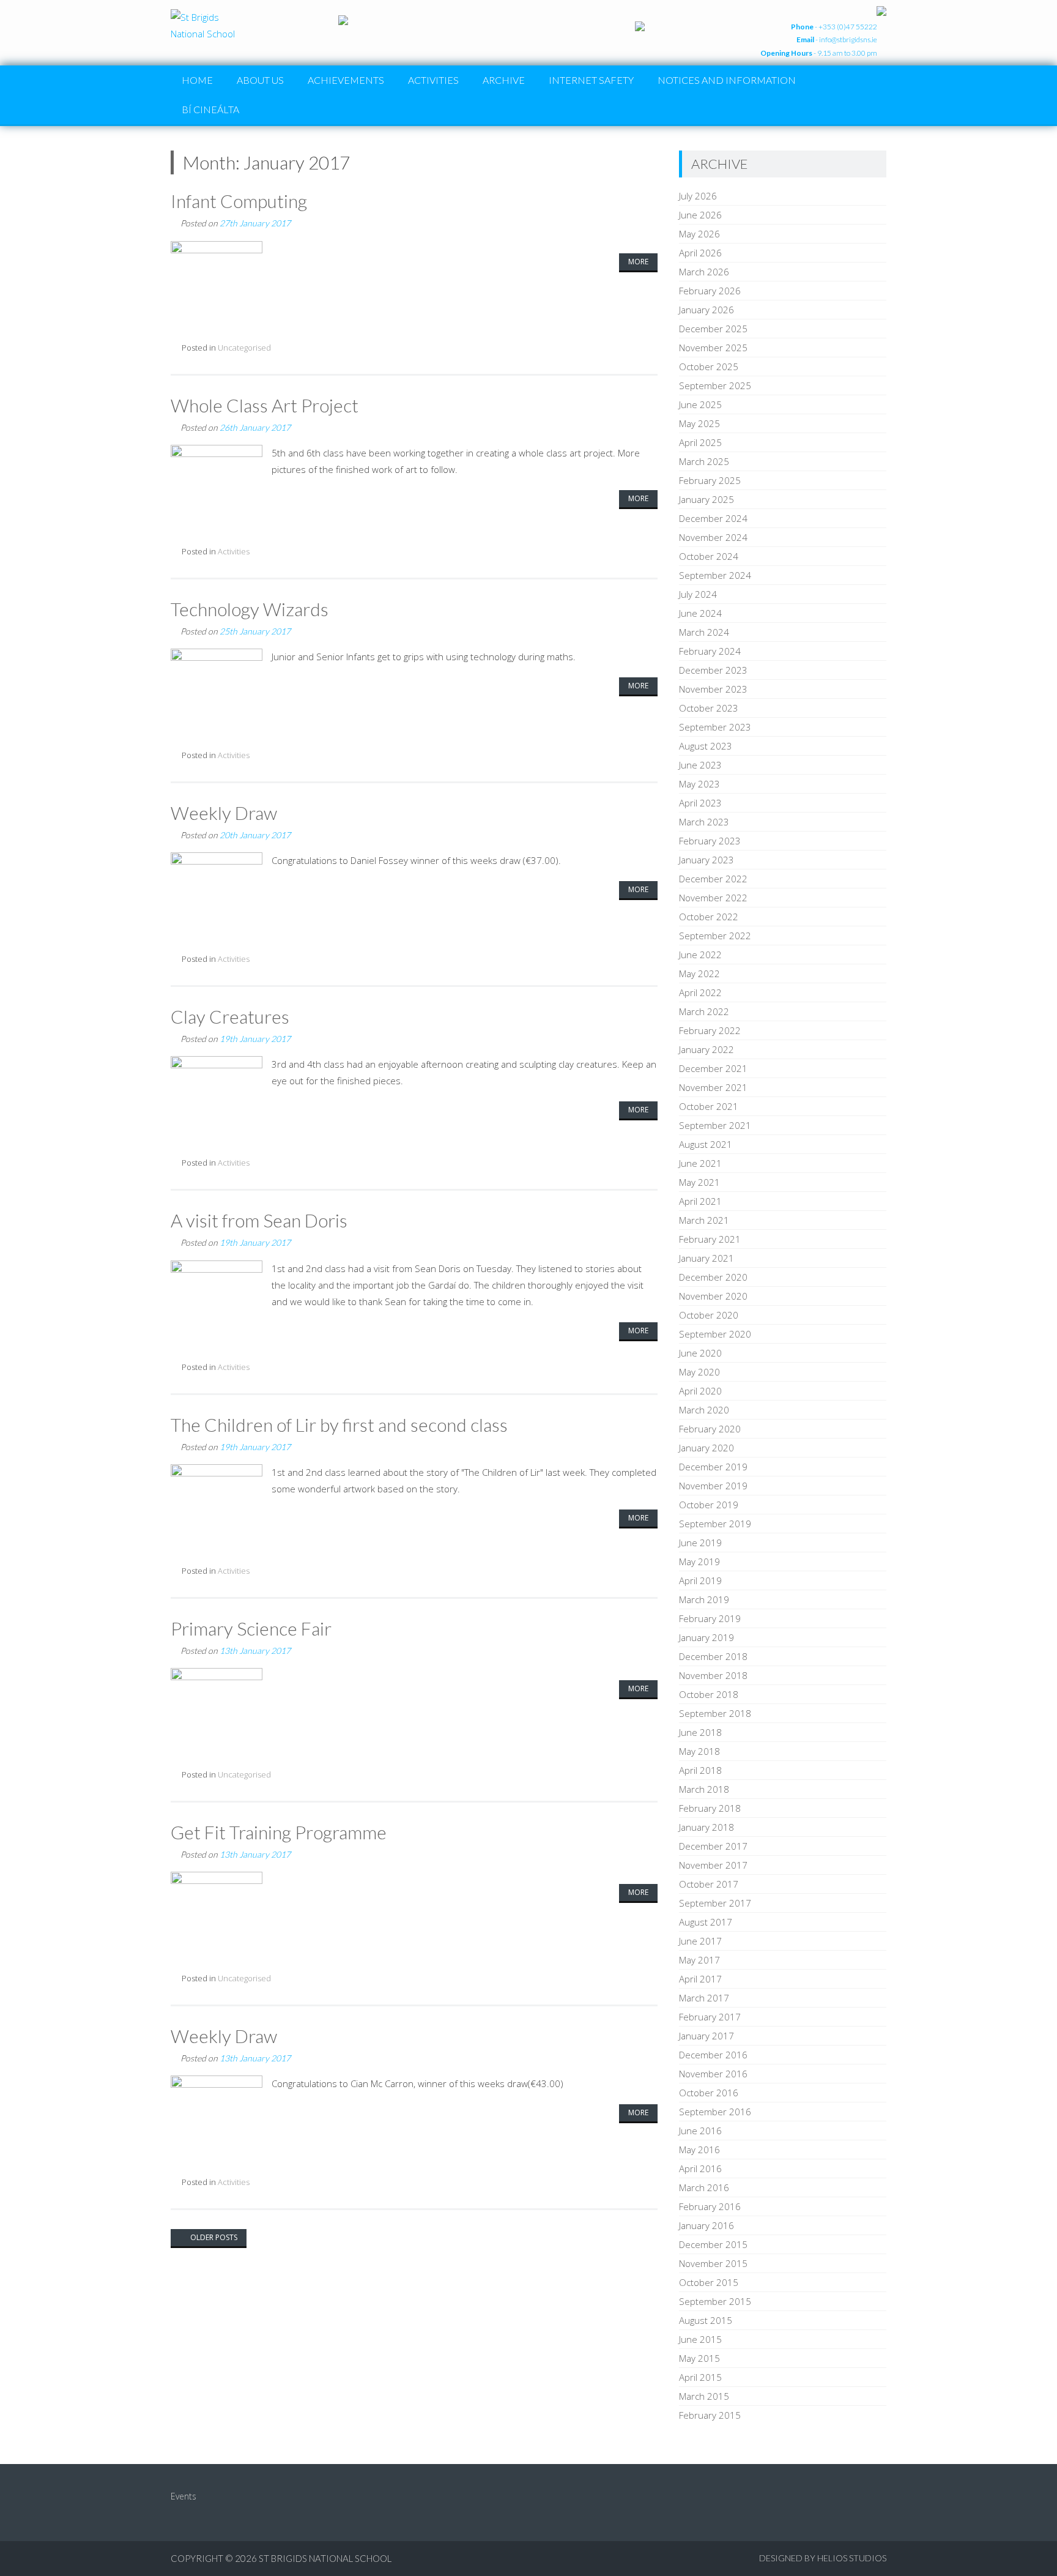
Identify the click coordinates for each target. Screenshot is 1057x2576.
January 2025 (707, 499)
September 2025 (715, 385)
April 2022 (700, 992)
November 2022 (713, 898)
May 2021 (699, 1182)
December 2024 (713, 518)
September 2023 (715, 727)
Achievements (346, 80)
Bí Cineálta (210, 109)
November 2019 (713, 1486)
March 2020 (704, 1410)
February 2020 (710, 1429)
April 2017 (700, 1979)
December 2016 (713, 2055)
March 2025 (704, 461)
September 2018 (715, 1713)
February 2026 (710, 291)
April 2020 (700, 1391)
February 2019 (710, 1618)
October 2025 (709, 367)
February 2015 (710, 2415)
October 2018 (709, 1694)
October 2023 (709, 708)
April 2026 (700, 253)
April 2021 (700, 1201)
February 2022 (710, 1030)
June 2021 (700, 1163)
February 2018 (710, 1808)
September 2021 (715, 1125)
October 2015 (709, 2282)
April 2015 (700, 2377)
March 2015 (704, 2396)
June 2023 (700, 765)
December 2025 (713, 329)
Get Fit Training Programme (279, 1832)
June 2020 (700, 1353)
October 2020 (709, 1315)
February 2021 (710, 1239)
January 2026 (707, 310)
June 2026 (700, 215)
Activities (433, 80)
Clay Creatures (230, 1016)
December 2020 (713, 1277)
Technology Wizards (250, 609)
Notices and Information (727, 80)
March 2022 (704, 1011)
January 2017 (707, 2036)
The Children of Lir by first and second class (339, 1424)
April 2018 (700, 1770)
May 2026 (699, 234)
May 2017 (699, 1960)
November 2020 (713, 1296)
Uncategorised (244, 348)
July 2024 (698, 594)
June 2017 (700, 1941)
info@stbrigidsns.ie (848, 39)
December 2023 (713, 670)
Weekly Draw (224, 813)
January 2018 (707, 1827)
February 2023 (710, 841)
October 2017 (709, 1884)
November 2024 (713, 537)
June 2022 (700, 955)
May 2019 (699, 1562)
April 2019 (700, 1580)
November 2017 (713, 1865)
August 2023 (706, 746)
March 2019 (704, 1599)
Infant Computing (239, 201)
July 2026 (698, 196)
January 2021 (707, 1258)
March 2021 (704, 1220)
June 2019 (700, 1543)
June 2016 (700, 2131)
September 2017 (715, 1903)
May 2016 (699, 2150)
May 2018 (699, 1751)
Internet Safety (591, 80)
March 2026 (704, 272)
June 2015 (700, 2339)
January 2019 (707, 1637)
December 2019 (713, 1467)
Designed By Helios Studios (823, 2558)
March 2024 (704, 632)
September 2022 (715, 936)
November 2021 (713, 1087)
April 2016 (700, 2168)
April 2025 (700, 442)
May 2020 (699, 1372)
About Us (260, 80)
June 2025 (700, 404)
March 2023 (704, 822)
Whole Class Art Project (265, 405)
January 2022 (707, 1049)
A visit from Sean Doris (259, 1220)
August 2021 (706, 1144)
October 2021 (709, 1106)
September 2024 (715, 575)
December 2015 (713, 2244)
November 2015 (713, 2263)
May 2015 (699, 2358)
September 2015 (715, 2301)
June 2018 (700, 1732)
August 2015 (706, 2320)
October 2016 (709, 2093)
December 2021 (713, 1068)
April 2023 (700, 803)
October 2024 (709, 556)
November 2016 (713, 2074)
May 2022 (699, 973)
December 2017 (713, 1846)
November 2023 (713, 689)
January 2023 (707, 860)
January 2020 (707, 1448)
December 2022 (713, 879)
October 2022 (709, 917)
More (638, 262)
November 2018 (713, 1675)
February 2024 (710, 651)
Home (197, 80)
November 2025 (713, 348)
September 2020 (715, 1334)
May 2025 (699, 423)
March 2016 (704, 2187)
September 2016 (715, 2112)
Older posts (213, 2237)
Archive (504, 80)
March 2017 (704, 1998)
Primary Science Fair (251, 1628)
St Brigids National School (325, 2558)
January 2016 (707, 2225)
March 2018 (704, 1789)
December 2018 (713, 1656)
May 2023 (699, 784)
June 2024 (700, 613)
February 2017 (710, 2017)
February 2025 (710, 480)
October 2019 (709, 1505)
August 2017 (706, 1922)
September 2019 (715, 1524)
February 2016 (710, 2206)
